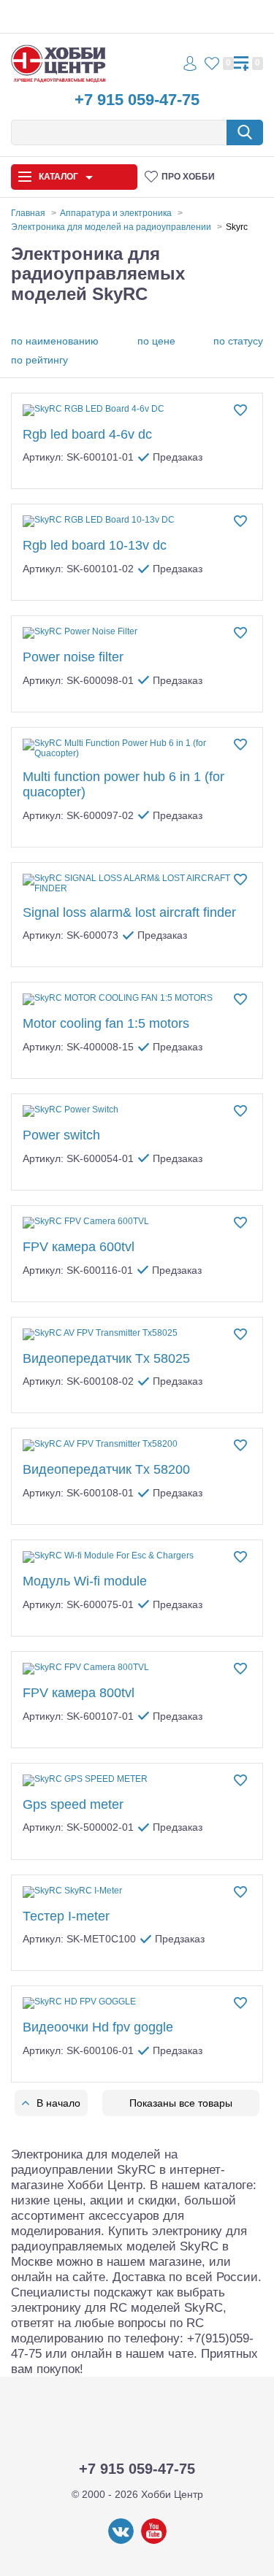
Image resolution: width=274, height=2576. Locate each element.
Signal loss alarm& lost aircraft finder (129, 912)
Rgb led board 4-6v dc (87, 434)
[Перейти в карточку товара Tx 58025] (137, 1334)
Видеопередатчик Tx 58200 (106, 1469)
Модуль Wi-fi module (85, 1581)
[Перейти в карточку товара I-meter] (137, 1892)
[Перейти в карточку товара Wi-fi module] (137, 1557)
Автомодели (38, 241)
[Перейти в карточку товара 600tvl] (137, 1223)
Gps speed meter (73, 1804)
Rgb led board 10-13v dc (95, 545)
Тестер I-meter (66, 1916)
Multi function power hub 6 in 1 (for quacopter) (123, 784)
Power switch (61, 1135)
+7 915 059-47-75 (137, 100)
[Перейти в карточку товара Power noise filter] (137, 633)
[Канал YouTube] (154, 2541)
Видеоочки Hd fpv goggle (98, 2027)
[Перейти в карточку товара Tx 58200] (137, 1445)
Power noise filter (73, 657)
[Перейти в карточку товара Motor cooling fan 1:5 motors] (137, 999)
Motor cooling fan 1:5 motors (106, 1023)
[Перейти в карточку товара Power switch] (137, 1111)
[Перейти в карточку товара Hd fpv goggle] (137, 2003)
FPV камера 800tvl (79, 1693)
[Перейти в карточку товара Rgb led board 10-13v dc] (137, 521)
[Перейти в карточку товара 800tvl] (137, 1669)
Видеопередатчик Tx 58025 (106, 1358)
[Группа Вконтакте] (121, 2541)
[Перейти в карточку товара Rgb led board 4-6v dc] (137, 410)
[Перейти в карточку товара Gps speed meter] (137, 1780)
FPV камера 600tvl (79, 1247)
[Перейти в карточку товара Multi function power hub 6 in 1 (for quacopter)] (137, 749)
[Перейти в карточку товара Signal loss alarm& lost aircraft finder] (137, 884)
